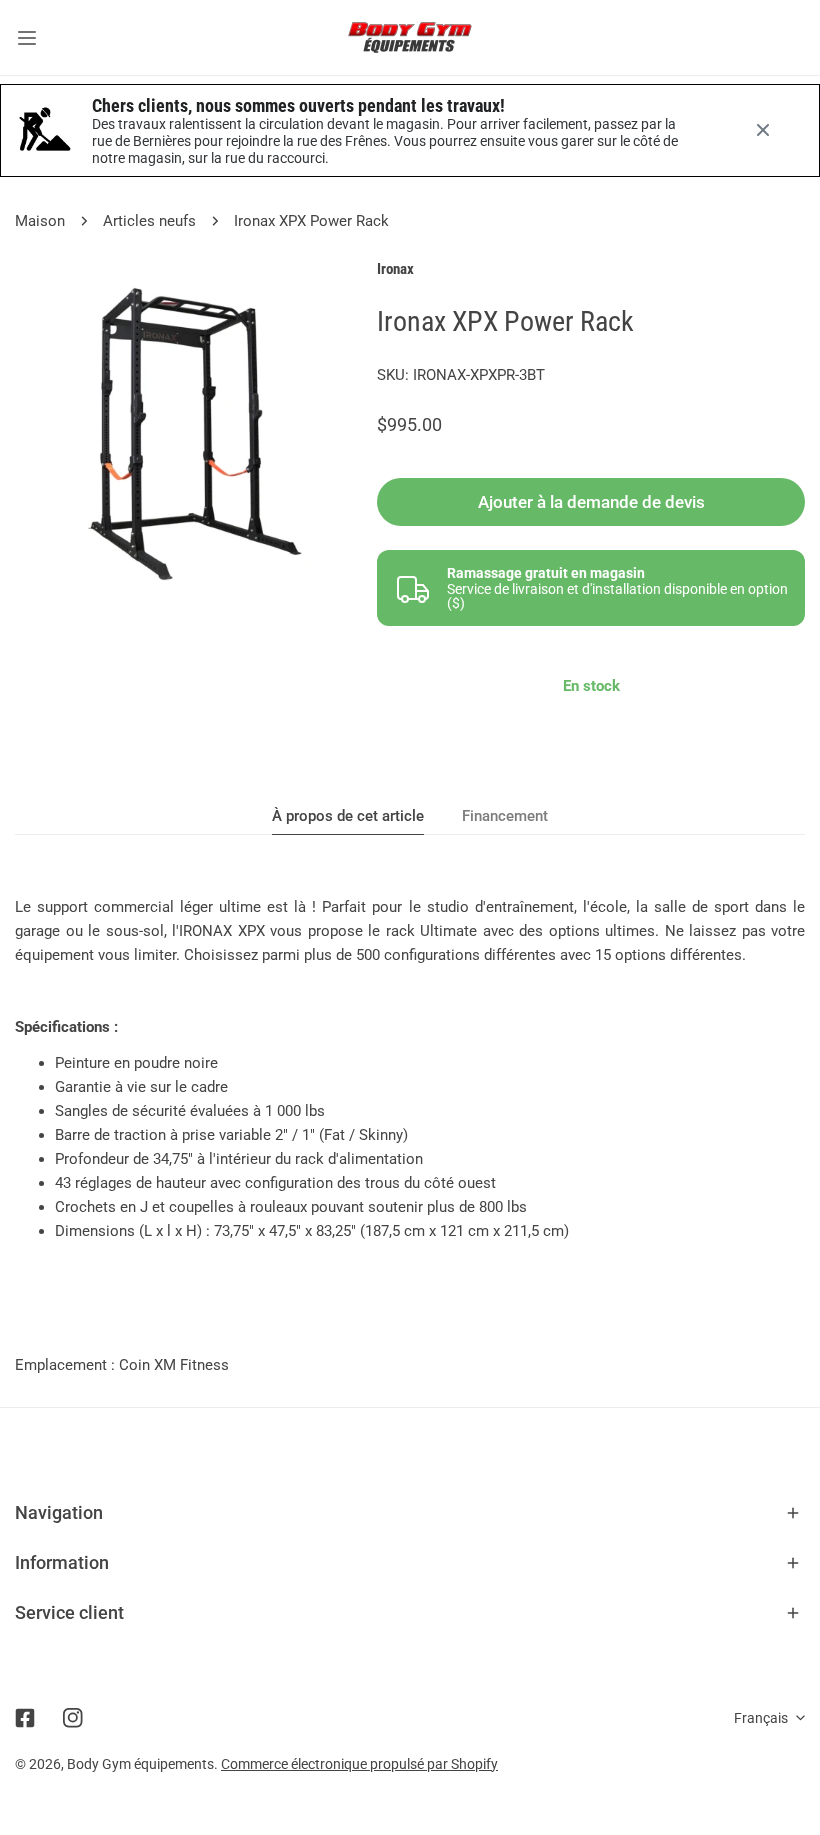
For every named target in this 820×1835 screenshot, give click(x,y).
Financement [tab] (505, 816)
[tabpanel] (410, 1069)
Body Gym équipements (140, 1764)
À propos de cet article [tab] (348, 816)
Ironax (395, 269)
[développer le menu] (27, 37)
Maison (40, 221)
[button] (410, 1513)
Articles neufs (149, 221)
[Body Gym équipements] (410, 37)
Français (761, 1718)
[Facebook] (25, 1718)
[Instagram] (73, 1718)
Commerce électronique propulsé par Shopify (359, 1764)
